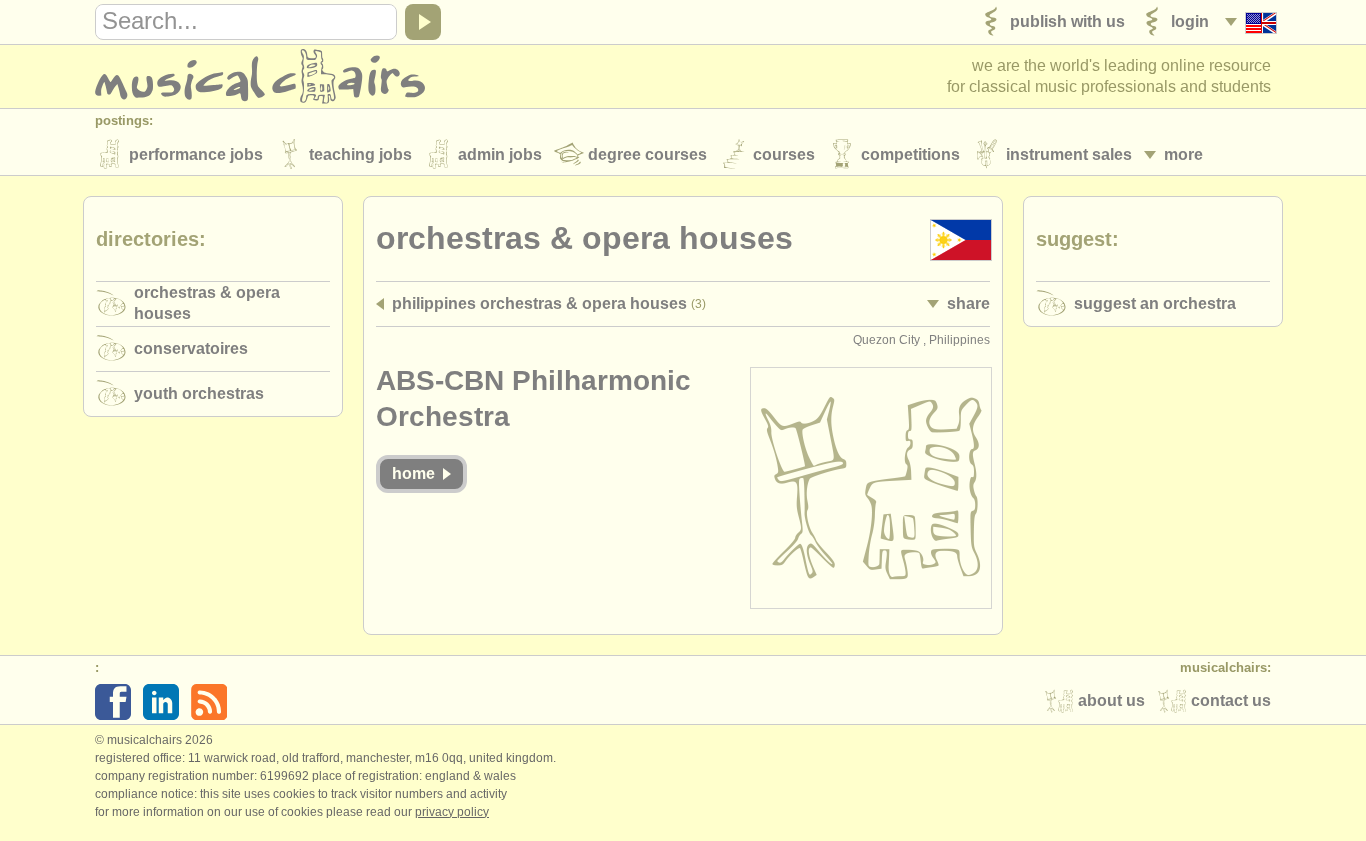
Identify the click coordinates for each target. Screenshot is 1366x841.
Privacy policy (452, 812)
